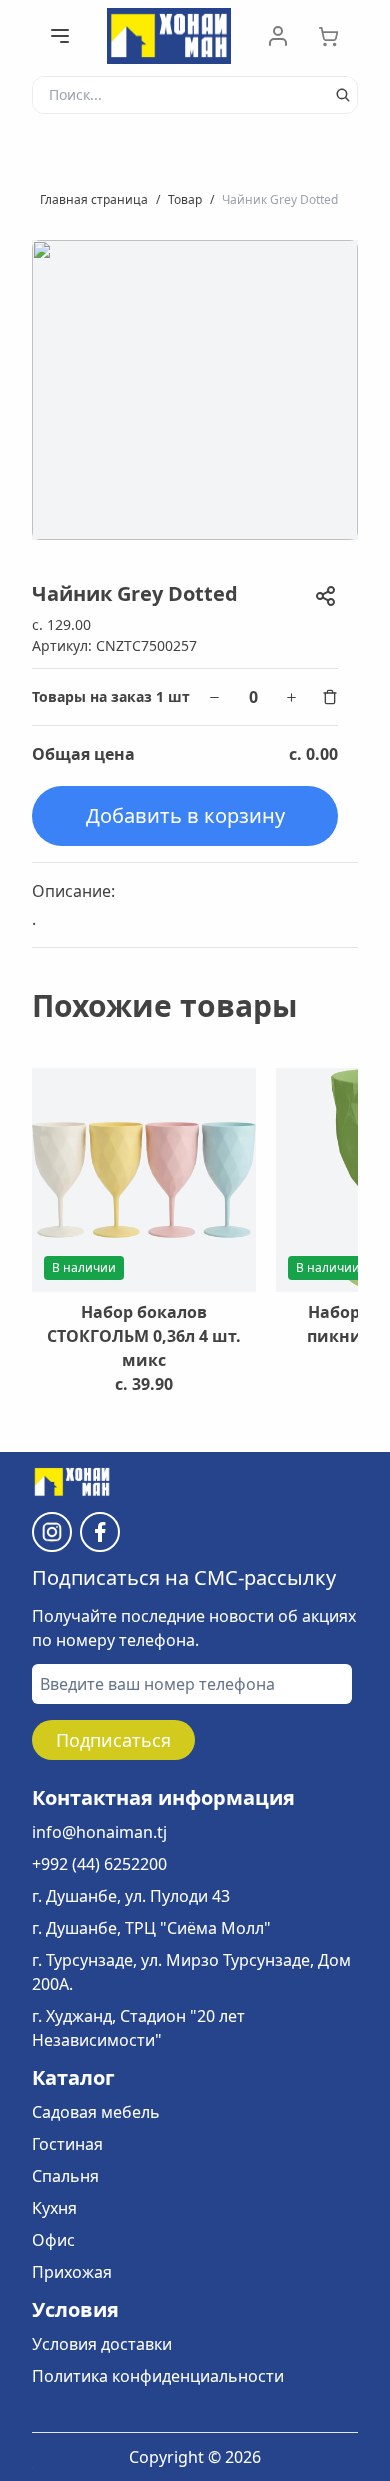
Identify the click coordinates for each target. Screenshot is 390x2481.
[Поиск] (343, 95)
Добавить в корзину (185, 815)
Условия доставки (102, 2344)
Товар (185, 199)
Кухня (54, 2208)
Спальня (65, 2176)
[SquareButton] (338, 36)
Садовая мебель (96, 2112)
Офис (53, 2240)
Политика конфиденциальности (158, 2376)
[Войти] (278, 36)
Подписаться (113, 1740)
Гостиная (67, 2144)
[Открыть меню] (60, 36)
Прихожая (72, 2272)
